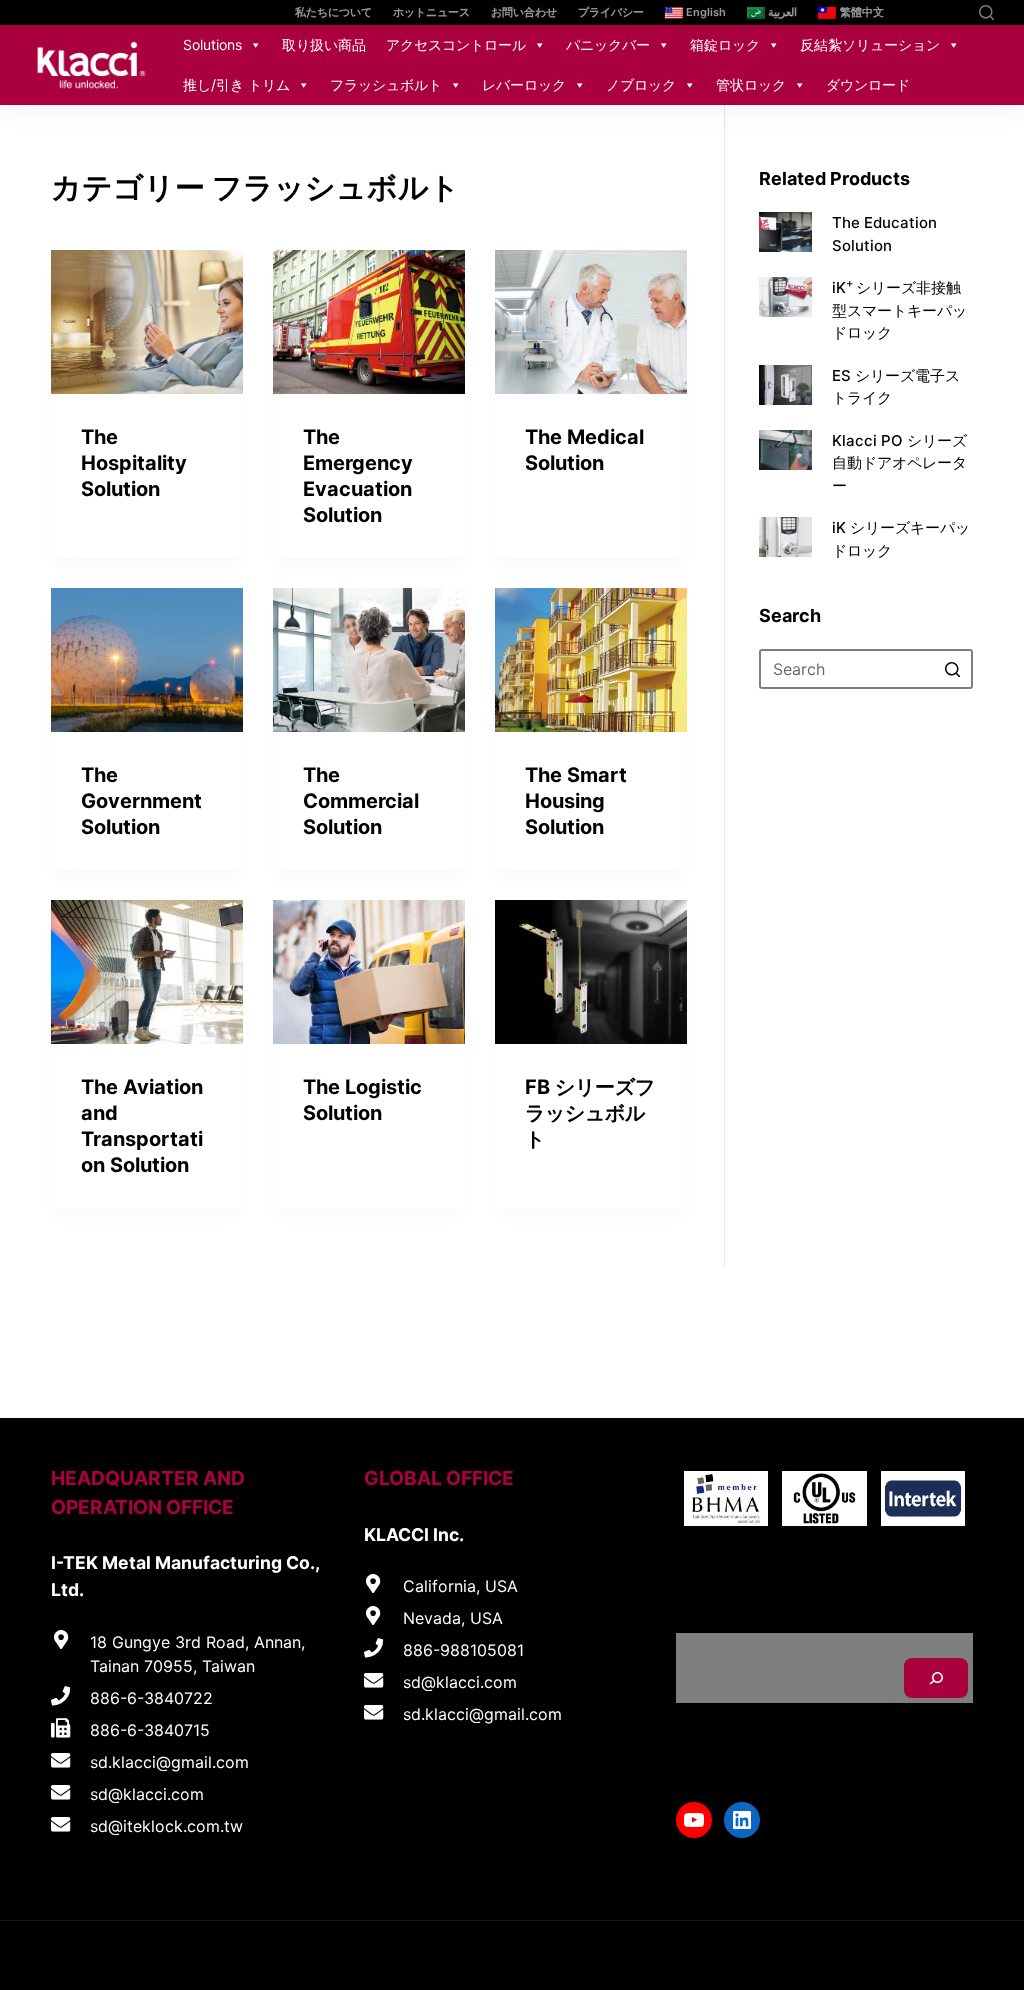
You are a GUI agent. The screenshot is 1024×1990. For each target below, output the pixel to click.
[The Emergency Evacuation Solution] (369, 322)
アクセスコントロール (456, 44)
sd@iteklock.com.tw (166, 1826)
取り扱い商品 (324, 44)
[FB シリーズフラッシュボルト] (591, 972)
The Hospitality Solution (134, 463)
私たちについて (333, 12)
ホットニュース (431, 12)
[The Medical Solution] (591, 322)
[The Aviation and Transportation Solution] (147, 972)
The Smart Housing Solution (576, 801)
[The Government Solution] (147, 660)
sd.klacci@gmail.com (169, 1762)
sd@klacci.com (147, 1794)
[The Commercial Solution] (369, 660)
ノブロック (641, 84)
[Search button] (953, 669)
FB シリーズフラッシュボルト (590, 1113)
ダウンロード (868, 84)
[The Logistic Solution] (369, 972)
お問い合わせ (524, 12)
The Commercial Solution (361, 801)
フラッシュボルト (386, 84)
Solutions (212, 44)
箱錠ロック (725, 44)
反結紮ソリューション (870, 44)
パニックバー (608, 44)
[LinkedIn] (951, 12)
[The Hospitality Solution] (147, 322)
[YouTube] (921, 12)
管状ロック (751, 84)
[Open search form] (986, 12)
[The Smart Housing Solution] (591, 660)
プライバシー (611, 12)
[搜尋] (936, 1678)
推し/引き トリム (236, 84)
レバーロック (524, 84)
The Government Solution (141, 801)
